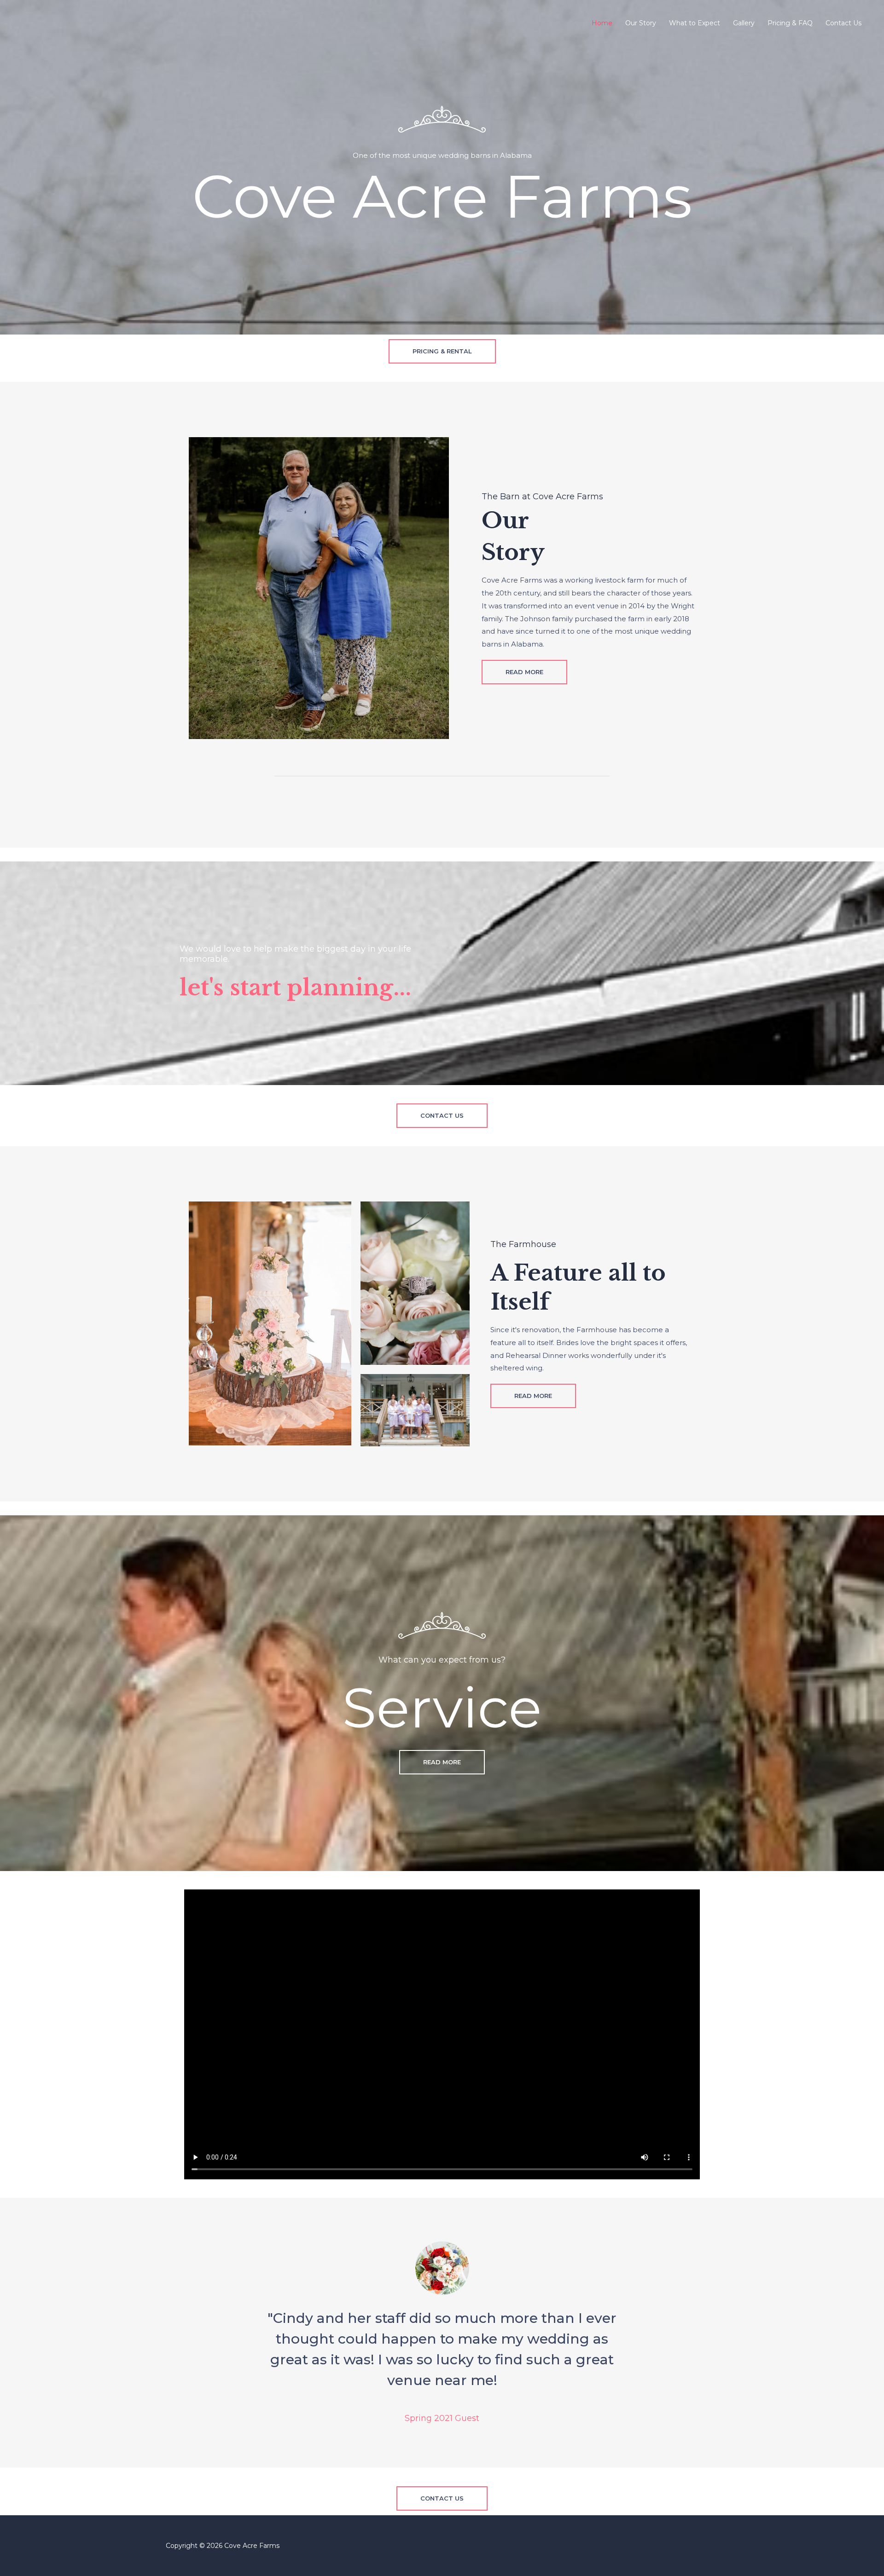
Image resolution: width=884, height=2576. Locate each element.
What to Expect (695, 23)
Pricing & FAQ (790, 23)
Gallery (744, 23)
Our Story (641, 23)
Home (602, 23)
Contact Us (843, 23)
